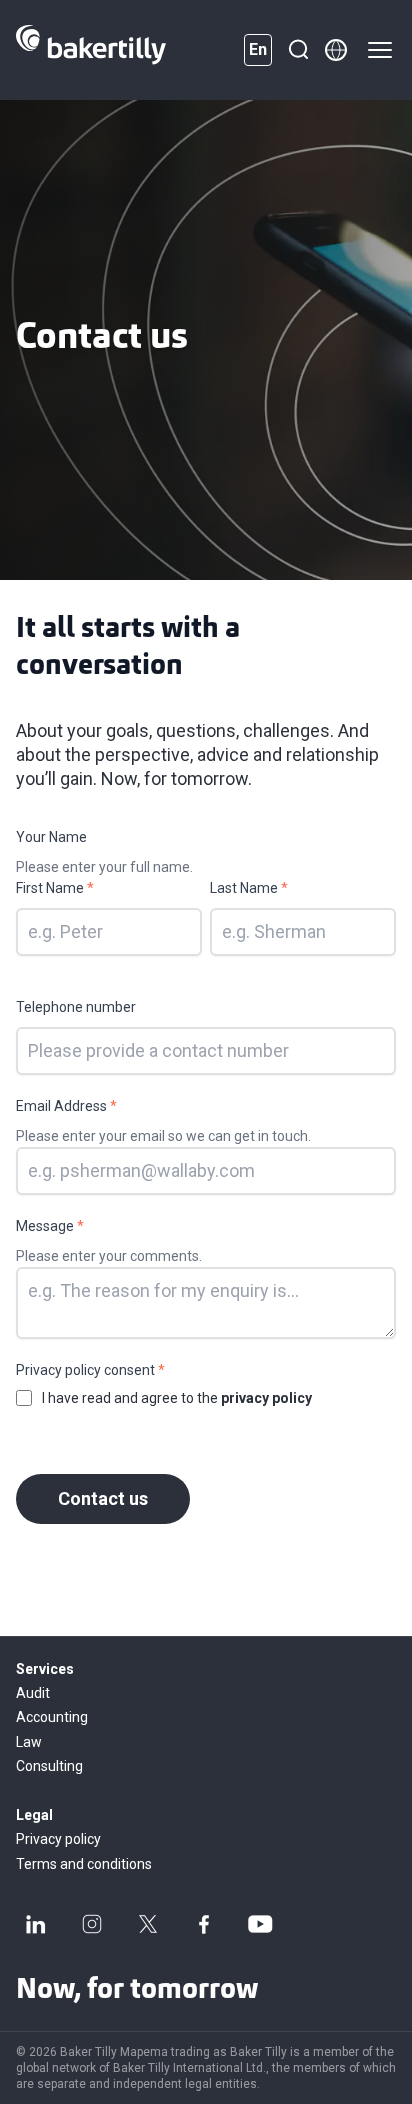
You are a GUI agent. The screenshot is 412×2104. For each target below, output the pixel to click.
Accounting (52, 1717)
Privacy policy (58, 1839)
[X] (148, 1924)
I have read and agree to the (177, 1398)
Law (29, 1742)
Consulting (49, 1766)
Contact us (103, 1498)
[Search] (298, 50)
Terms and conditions (84, 1864)
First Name (55, 888)
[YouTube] (260, 1924)
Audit (33, 1693)
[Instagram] (92, 1924)
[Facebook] (204, 1924)
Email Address (66, 1106)
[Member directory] (336, 50)
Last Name (249, 888)
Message (50, 1226)
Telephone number (76, 1007)
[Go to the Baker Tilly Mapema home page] (91, 50)
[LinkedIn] (36, 1924)
